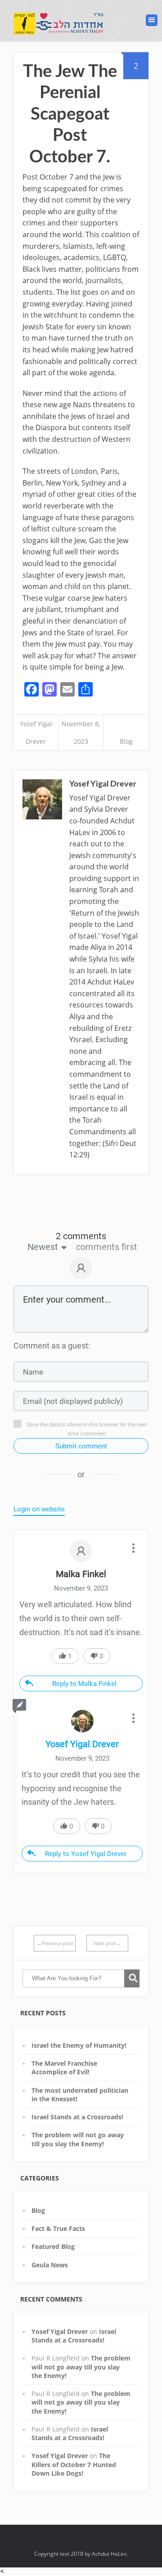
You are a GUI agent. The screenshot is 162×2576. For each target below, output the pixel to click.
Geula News (50, 2265)
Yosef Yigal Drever (60, 2331)
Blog (126, 741)
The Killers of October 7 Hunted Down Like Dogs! (74, 2464)
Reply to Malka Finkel (84, 1684)
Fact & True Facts (58, 2228)
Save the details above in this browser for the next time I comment (87, 1429)
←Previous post (55, 1943)
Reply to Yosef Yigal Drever (86, 1854)
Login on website (39, 1509)
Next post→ (107, 1943)
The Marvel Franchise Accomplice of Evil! (64, 2068)
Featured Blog (53, 2246)
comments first (107, 1247)
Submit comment (81, 1446)
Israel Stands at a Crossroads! (77, 2117)
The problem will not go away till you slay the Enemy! (78, 2139)
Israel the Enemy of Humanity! (79, 2045)
